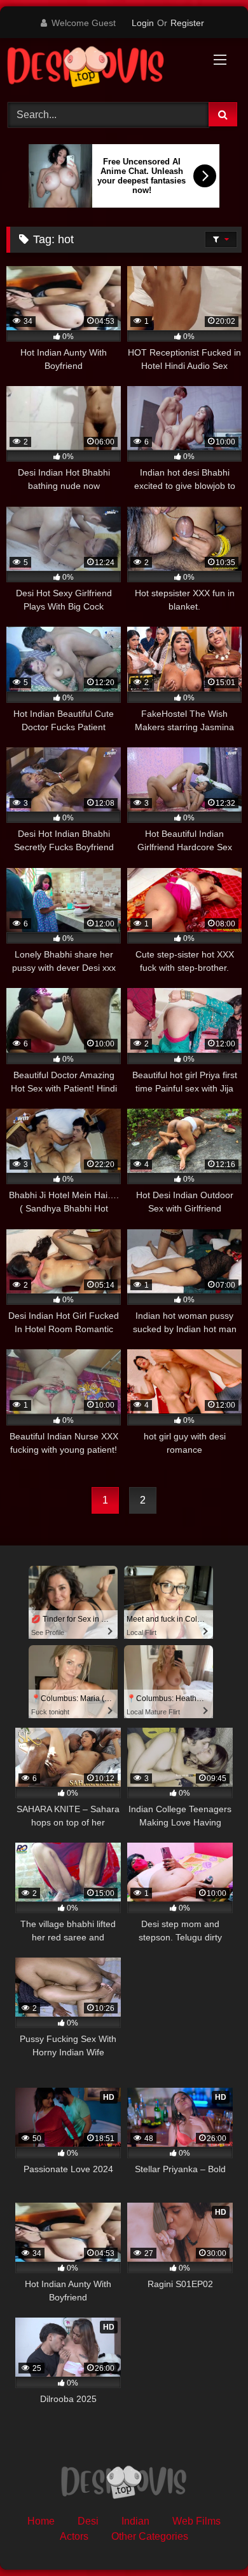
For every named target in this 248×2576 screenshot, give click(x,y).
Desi (88, 2521)
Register (187, 23)
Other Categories (150, 2536)
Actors (74, 2536)
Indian (135, 2521)
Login (143, 23)
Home (41, 2521)
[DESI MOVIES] (102, 68)
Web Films (196, 2521)
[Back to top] (209, 2538)
